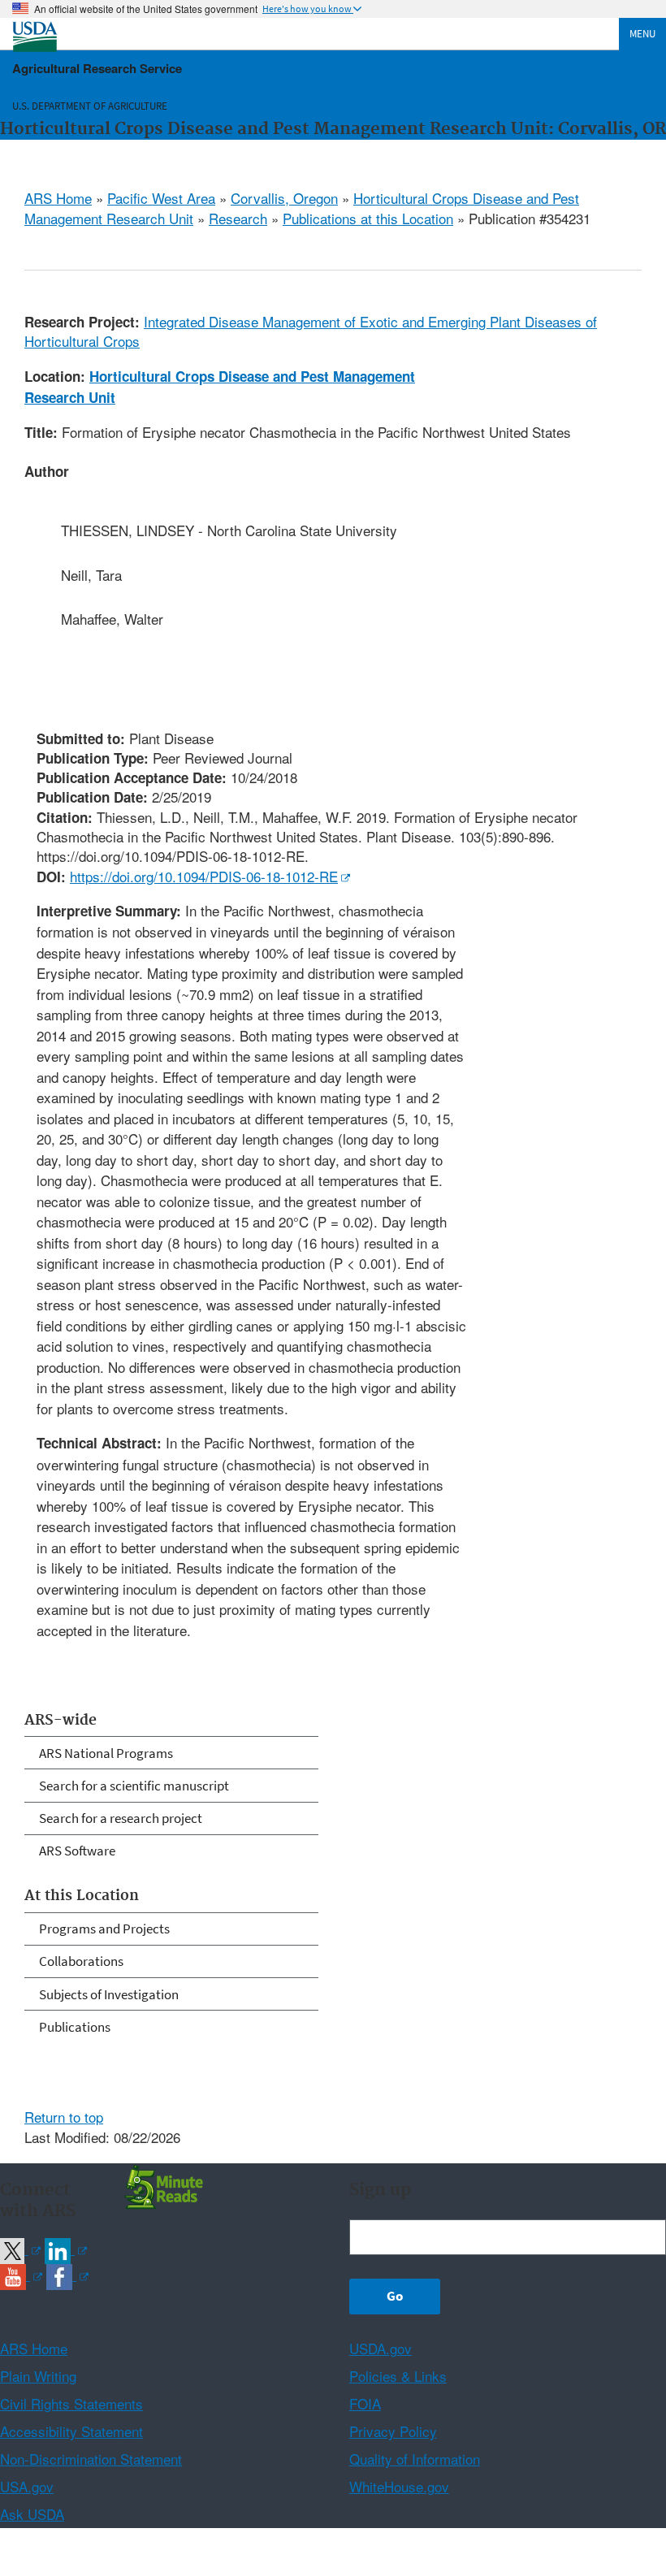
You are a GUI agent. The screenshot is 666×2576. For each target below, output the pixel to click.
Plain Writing (38, 2376)
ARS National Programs (106, 1753)
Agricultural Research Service (97, 68)
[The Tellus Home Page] (162, 2186)
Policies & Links (398, 2376)
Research (238, 218)
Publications (75, 2027)
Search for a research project (121, 1818)
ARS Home (58, 198)
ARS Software (77, 1851)
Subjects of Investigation (109, 1994)
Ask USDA (32, 2514)
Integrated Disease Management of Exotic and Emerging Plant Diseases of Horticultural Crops (311, 331)
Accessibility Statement (71, 2431)
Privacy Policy (393, 2431)
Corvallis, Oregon (284, 198)
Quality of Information (415, 2459)
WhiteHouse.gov (399, 2486)
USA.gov (27, 2486)
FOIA (365, 2403)
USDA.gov (381, 2348)
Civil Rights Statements (71, 2403)
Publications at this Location (368, 218)
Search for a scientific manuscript (134, 1786)
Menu (642, 34)
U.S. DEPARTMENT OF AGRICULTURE (90, 106)
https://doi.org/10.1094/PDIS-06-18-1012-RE (204, 876)
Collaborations (81, 1961)
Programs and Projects (104, 1929)
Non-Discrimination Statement (91, 2459)
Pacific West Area (161, 198)
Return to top (64, 2117)
